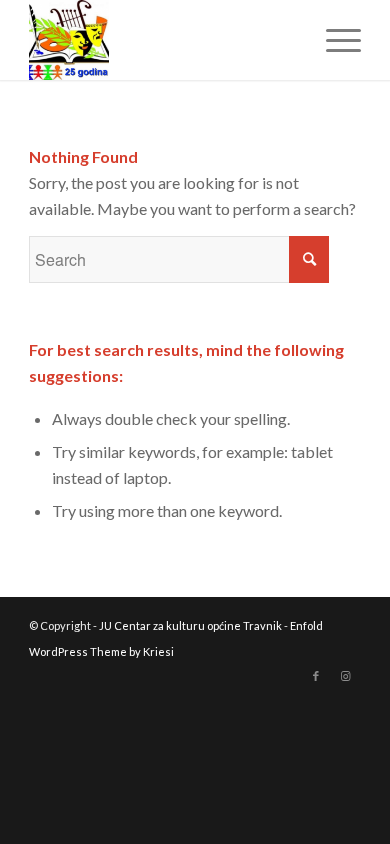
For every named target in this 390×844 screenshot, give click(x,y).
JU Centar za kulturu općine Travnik (190, 625)
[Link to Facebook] (316, 676)
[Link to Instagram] (346, 676)
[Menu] (333, 40)
